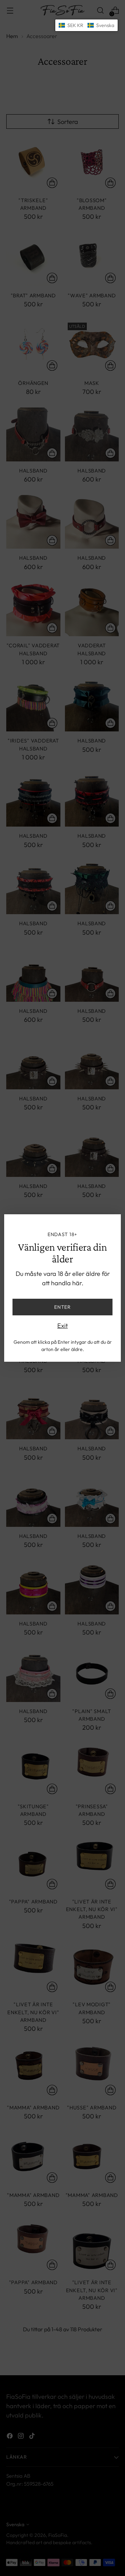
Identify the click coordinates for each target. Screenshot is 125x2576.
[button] (86, 25)
